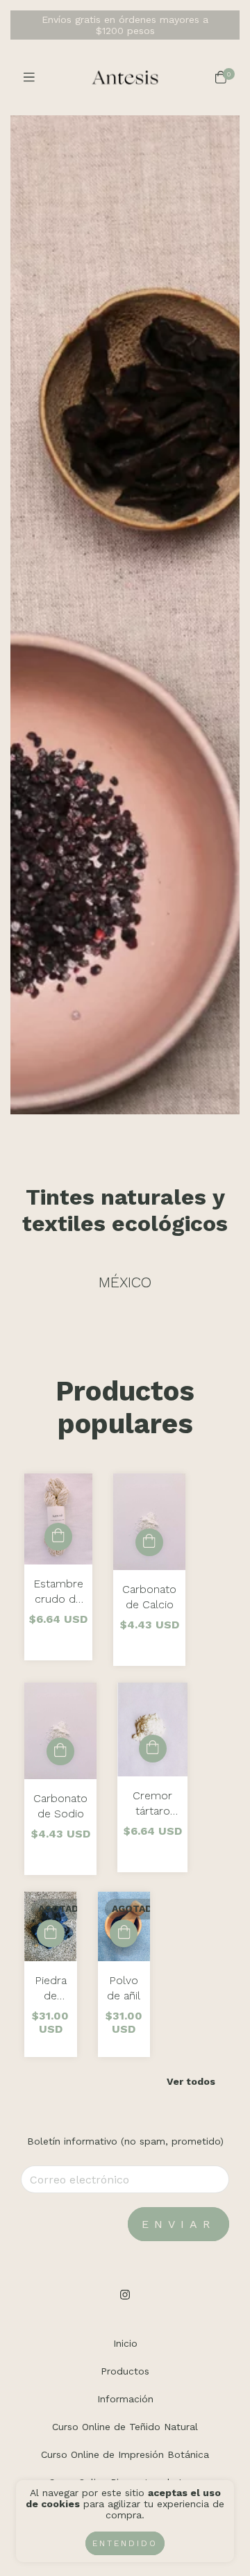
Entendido (125, 2543)
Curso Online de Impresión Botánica (125, 2454)
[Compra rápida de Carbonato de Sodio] (60, 1751)
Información (125, 2399)
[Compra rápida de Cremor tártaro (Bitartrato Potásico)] (153, 1749)
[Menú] (29, 77)
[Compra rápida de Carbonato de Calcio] (149, 1542)
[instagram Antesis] (125, 2295)
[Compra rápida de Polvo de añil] (124, 1933)
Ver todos (191, 2081)
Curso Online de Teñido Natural (125, 2427)
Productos (125, 2371)
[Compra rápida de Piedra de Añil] (51, 1933)
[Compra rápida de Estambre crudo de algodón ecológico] (58, 1537)
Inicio (125, 2343)
